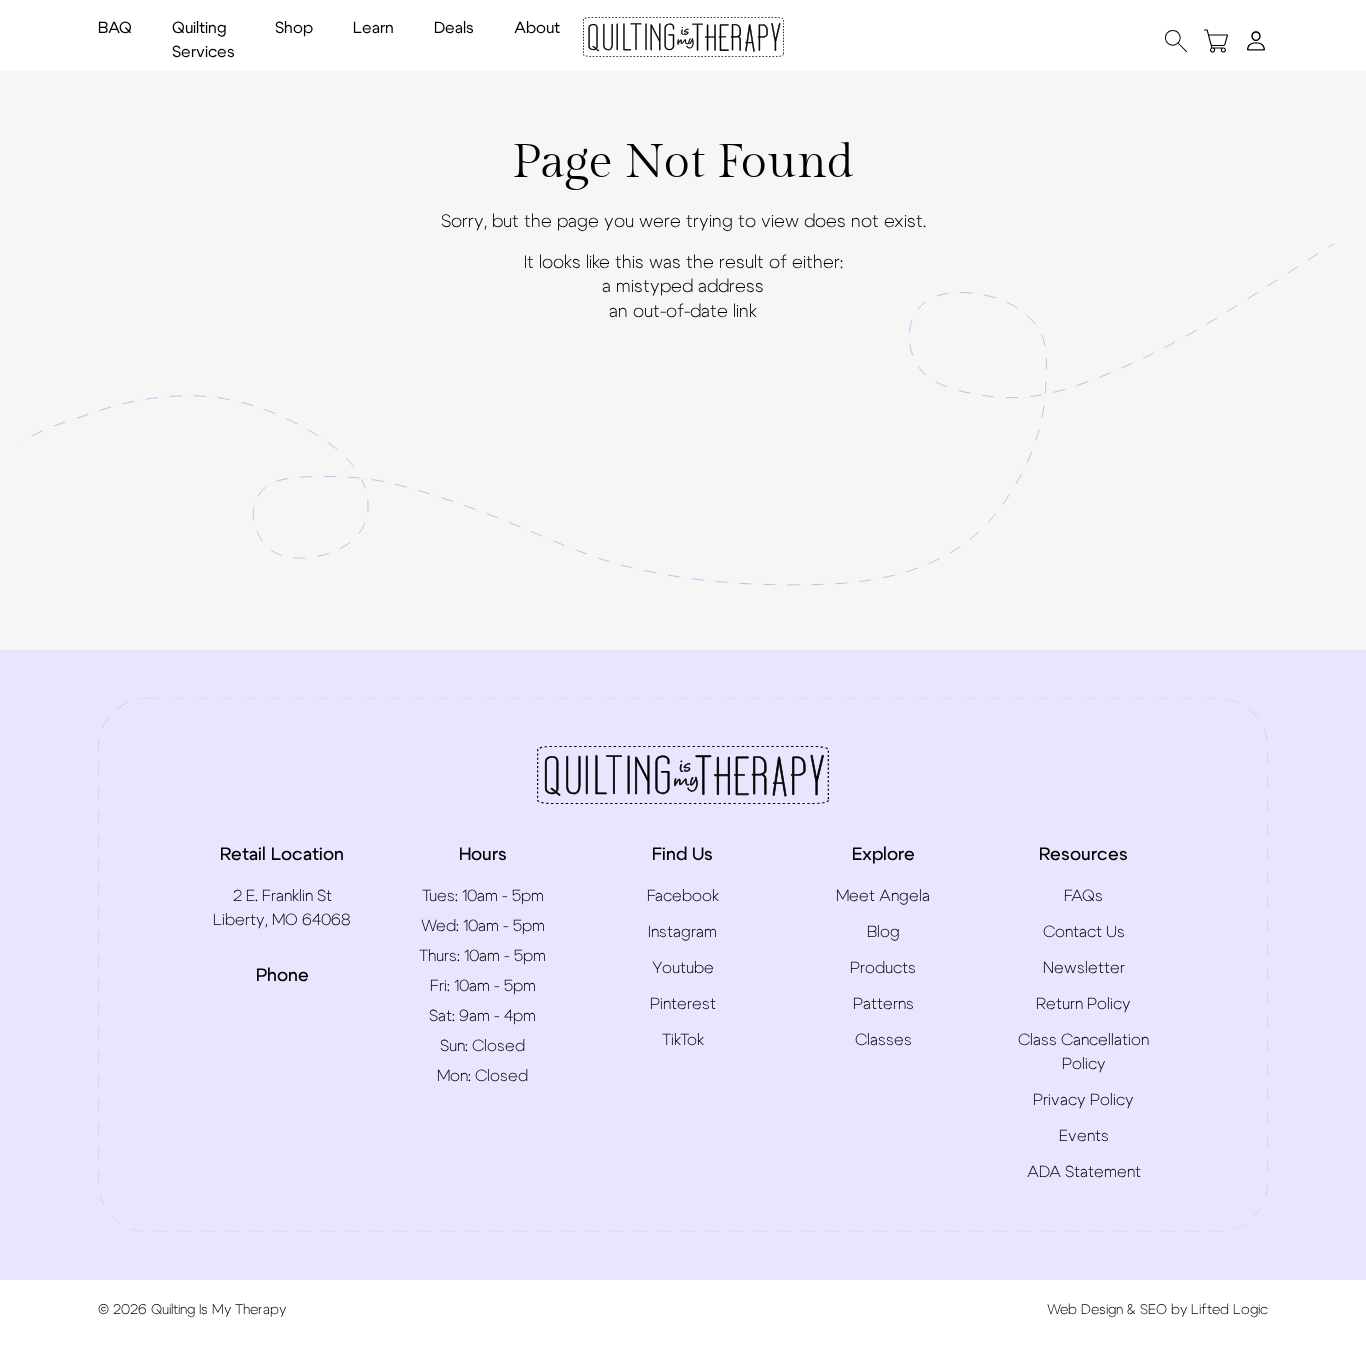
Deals (454, 28)
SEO (1153, 1310)
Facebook (683, 896)
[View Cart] (1216, 40)
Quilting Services (203, 40)
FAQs (1083, 896)
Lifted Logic (1229, 1310)
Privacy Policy (1083, 1100)
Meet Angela (883, 896)
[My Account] (1256, 40)
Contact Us (1084, 932)
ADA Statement (1084, 1172)
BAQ (115, 28)
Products (883, 968)
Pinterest (683, 1004)
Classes (883, 1040)
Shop (294, 28)
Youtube (683, 968)
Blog (883, 932)
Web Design (1085, 1310)
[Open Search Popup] (1176, 40)
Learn (373, 28)
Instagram (682, 932)
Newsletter (1084, 968)
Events (1084, 1136)
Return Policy (1083, 1004)
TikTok (683, 1040)
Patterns (883, 1004)
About (537, 28)
